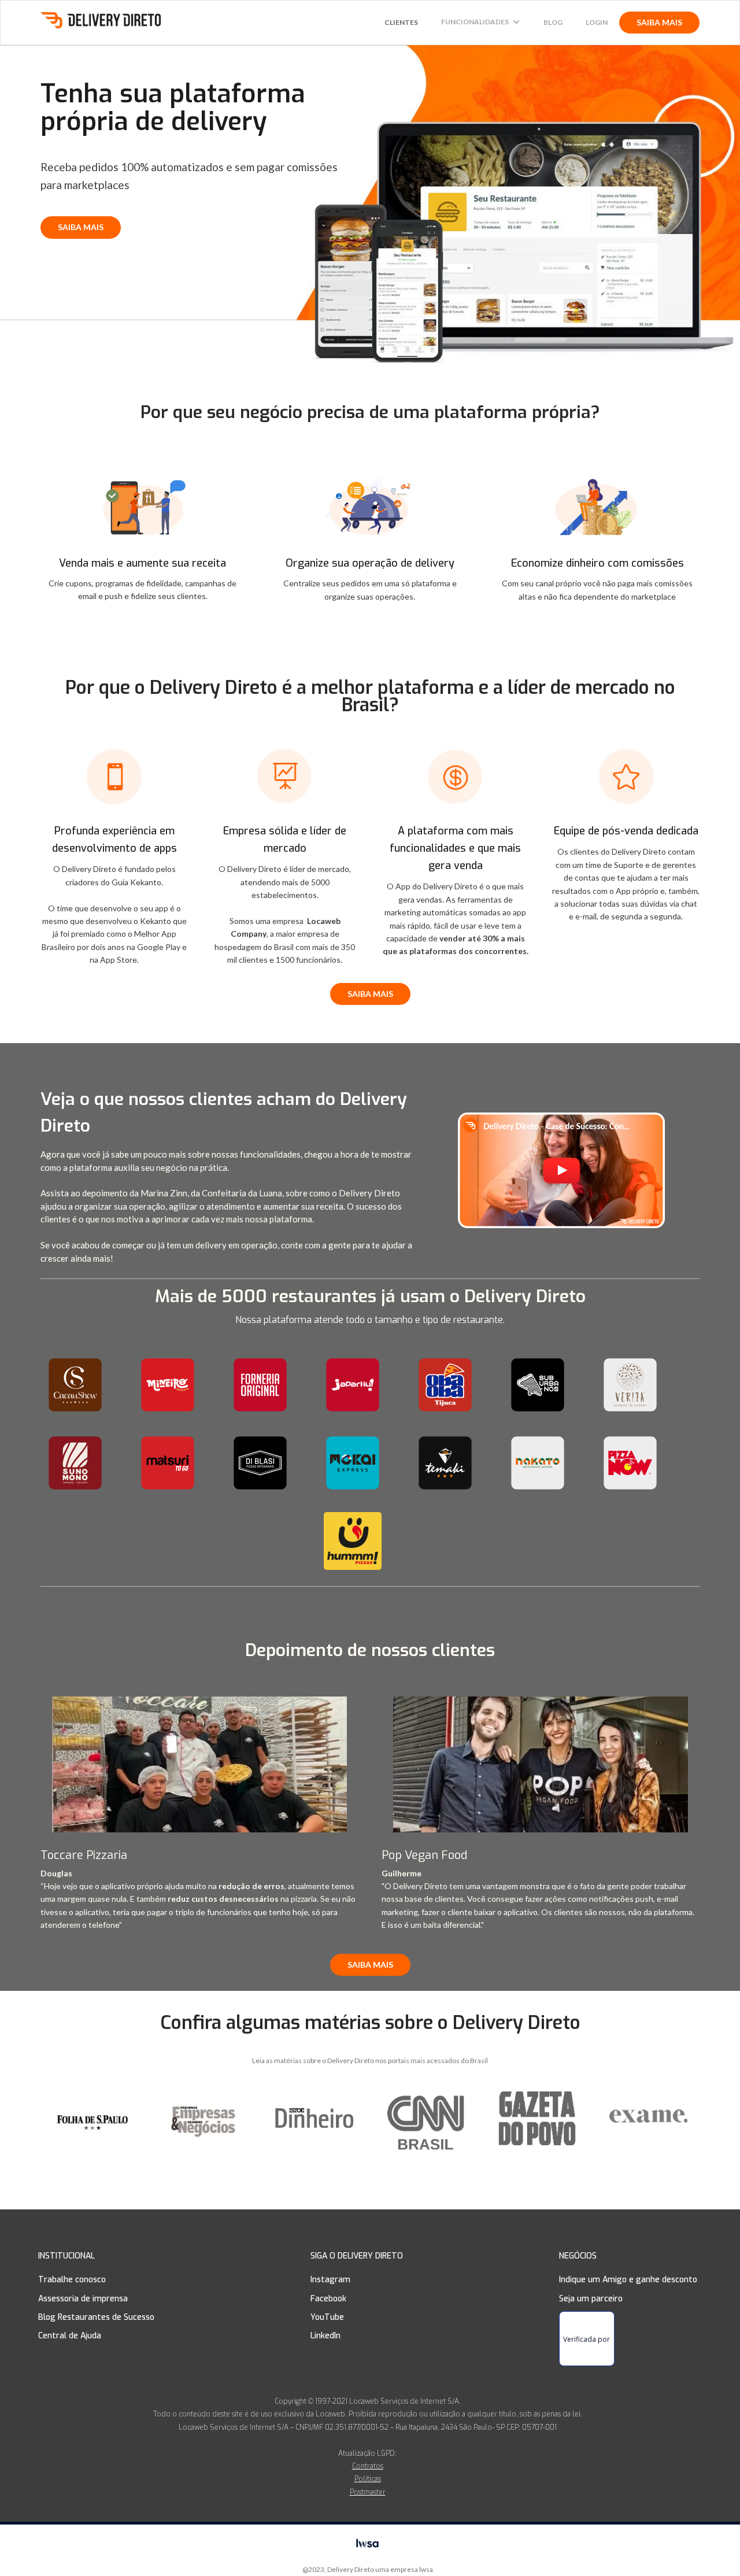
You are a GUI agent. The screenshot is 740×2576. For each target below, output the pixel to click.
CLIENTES (401, 22)
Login (597, 22)
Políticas (368, 2479)
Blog (553, 22)
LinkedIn (325, 2336)
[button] (481, 22)
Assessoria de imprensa (83, 2299)
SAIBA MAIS (659, 22)
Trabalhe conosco (72, 2280)
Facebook (328, 2299)
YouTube (327, 2317)
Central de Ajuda (70, 2336)
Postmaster (368, 2492)
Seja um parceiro (591, 2299)
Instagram (330, 2280)
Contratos (368, 2466)
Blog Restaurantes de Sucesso (96, 2317)
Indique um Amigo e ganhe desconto (628, 2280)
